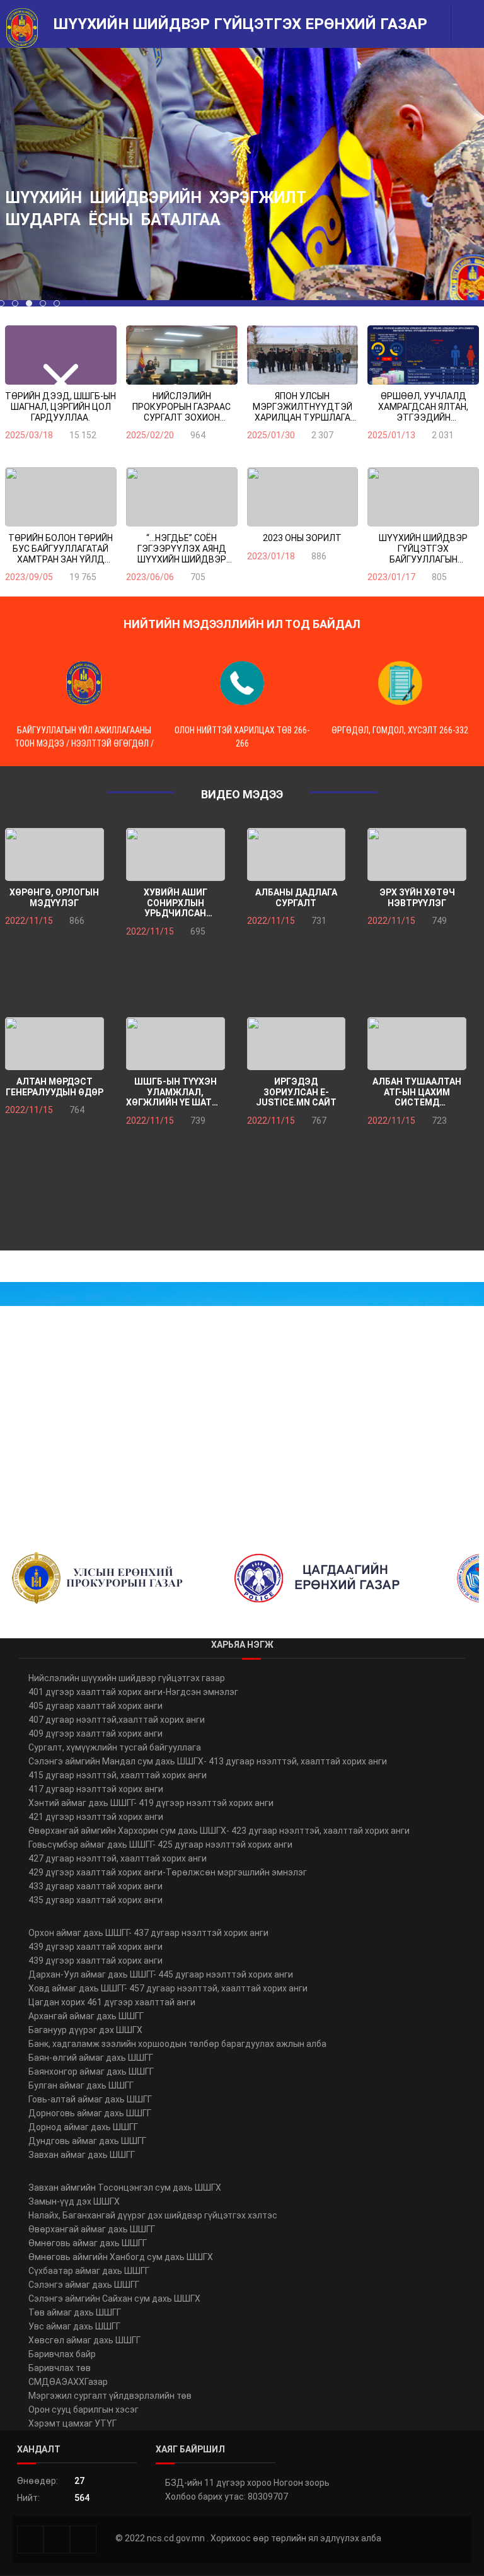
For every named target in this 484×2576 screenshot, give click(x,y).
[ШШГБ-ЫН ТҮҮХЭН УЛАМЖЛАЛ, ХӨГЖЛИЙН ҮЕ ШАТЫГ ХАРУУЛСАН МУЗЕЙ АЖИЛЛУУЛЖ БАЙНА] (176, 1044)
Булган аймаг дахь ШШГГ (81, 2085)
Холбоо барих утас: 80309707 (227, 2497)
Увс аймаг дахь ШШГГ (74, 2326)
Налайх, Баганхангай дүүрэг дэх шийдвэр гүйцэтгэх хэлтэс (153, 2215)
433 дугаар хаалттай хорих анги (95, 1886)
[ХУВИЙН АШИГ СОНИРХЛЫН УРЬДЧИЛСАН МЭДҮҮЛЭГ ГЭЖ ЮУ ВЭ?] (176, 854)
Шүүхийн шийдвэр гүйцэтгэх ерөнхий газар (240, 24)
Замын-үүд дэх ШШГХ (74, 2201)
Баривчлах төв (60, 2368)
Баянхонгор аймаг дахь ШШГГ (91, 2072)
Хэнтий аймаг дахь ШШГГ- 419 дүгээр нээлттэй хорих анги (151, 1803)
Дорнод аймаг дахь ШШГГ (83, 2127)
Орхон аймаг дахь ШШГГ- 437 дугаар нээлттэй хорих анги (148, 1933)
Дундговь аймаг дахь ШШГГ (87, 2141)
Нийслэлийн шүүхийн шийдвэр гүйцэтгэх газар (127, 1678)
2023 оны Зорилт (302, 538)
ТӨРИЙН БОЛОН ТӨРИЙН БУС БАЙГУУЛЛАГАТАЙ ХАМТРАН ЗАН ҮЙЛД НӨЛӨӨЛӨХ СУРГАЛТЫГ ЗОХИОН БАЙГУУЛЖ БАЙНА (60, 549)
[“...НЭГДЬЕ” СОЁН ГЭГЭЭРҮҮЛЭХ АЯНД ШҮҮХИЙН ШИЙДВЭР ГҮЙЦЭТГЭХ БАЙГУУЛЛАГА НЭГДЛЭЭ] (182, 497)
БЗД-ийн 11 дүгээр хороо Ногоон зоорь (247, 2483)
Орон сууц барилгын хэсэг (84, 2410)
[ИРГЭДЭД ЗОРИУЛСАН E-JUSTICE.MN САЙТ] (297, 1044)
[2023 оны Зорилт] (303, 497)
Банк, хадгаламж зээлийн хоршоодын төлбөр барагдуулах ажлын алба (177, 2044)
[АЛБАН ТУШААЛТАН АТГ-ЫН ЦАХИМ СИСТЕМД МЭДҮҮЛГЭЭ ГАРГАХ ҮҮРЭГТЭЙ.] (417, 1044)
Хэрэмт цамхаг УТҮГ (72, 2423)
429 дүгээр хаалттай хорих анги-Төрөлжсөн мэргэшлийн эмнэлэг (168, 1872)
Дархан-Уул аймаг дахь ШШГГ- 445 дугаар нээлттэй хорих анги (161, 1974)
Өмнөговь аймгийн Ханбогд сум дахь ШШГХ (121, 2257)
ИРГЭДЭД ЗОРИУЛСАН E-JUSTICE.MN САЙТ (296, 1092)
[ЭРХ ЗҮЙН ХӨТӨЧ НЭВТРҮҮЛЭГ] (417, 854)
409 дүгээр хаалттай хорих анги (95, 1734)
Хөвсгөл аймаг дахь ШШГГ (84, 2340)
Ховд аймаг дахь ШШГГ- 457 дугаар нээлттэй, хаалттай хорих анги (168, 1988)
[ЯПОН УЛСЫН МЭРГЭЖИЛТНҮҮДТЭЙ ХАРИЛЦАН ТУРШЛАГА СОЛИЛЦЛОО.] (303, 355)
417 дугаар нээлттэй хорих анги (96, 1789)
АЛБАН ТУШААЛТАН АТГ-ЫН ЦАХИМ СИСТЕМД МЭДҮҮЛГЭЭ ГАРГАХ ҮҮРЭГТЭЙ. (417, 1092)
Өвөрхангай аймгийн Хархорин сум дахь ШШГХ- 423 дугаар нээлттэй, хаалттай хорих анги (219, 1831)
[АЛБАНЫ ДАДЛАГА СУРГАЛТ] (297, 854)
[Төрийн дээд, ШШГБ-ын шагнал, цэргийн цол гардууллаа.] (61, 355)
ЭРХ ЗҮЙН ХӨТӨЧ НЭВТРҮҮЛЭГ (417, 898)
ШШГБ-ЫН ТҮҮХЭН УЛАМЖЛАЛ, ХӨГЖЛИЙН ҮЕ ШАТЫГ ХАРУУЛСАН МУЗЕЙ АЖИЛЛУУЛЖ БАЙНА (175, 1092)
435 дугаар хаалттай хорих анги (95, 1900)
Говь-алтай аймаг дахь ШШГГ (90, 2099)
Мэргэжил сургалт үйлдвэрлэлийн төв (110, 2396)
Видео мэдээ (242, 794)
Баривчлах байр (62, 2354)
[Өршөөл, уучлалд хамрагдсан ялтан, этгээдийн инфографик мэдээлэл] (423, 355)
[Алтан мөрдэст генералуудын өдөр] (55, 1044)
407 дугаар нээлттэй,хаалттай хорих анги (117, 1720)
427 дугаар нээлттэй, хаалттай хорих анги (118, 1858)
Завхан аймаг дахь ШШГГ (82, 2155)
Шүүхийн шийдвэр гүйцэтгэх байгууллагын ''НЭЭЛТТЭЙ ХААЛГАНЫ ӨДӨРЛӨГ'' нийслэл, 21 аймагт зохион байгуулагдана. (423, 549)
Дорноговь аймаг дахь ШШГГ (90, 2113)
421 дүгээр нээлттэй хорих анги (96, 1817)
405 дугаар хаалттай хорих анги (95, 1706)
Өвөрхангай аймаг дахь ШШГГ (92, 2229)
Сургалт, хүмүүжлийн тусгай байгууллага (115, 1747)
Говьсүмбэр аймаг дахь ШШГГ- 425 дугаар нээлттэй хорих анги (160, 1845)
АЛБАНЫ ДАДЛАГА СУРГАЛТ (296, 898)
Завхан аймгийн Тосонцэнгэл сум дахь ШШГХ (125, 2188)
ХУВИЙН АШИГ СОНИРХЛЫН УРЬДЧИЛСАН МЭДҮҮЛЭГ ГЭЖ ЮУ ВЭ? (176, 903)
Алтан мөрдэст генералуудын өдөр (55, 1087)
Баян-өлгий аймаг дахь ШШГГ (91, 2058)
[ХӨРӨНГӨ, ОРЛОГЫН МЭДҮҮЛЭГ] (55, 854)
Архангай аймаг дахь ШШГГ (86, 2016)
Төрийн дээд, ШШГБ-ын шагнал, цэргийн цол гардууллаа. (60, 406)
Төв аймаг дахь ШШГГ (75, 2312)
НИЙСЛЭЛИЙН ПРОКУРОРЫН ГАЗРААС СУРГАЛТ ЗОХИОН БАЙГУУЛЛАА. (181, 407)
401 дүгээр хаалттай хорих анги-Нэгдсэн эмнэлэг (133, 1692)
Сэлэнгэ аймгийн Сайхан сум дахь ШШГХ (114, 2299)
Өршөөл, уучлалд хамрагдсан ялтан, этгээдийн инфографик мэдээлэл (423, 407)
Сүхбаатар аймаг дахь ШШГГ (89, 2271)
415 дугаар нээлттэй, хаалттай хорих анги (118, 1775)
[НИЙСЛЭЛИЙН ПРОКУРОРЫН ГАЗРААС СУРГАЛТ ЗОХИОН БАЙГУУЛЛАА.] (182, 355)
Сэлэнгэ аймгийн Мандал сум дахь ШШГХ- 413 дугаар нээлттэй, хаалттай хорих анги (208, 1761)
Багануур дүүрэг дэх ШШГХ (85, 2030)
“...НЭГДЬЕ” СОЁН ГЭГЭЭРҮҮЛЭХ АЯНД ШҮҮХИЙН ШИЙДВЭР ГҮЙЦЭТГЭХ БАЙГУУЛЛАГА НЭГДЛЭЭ (181, 549)
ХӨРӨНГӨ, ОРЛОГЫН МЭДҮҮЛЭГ (54, 898)
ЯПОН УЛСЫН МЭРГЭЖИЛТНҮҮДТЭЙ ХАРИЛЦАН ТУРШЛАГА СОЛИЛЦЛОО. (302, 407)
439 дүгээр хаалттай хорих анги (95, 1947)
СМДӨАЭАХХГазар (68, 2382)
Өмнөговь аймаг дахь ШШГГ (88, 2243)
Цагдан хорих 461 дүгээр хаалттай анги (112, 2002)
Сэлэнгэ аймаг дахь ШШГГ (84, 2285)
